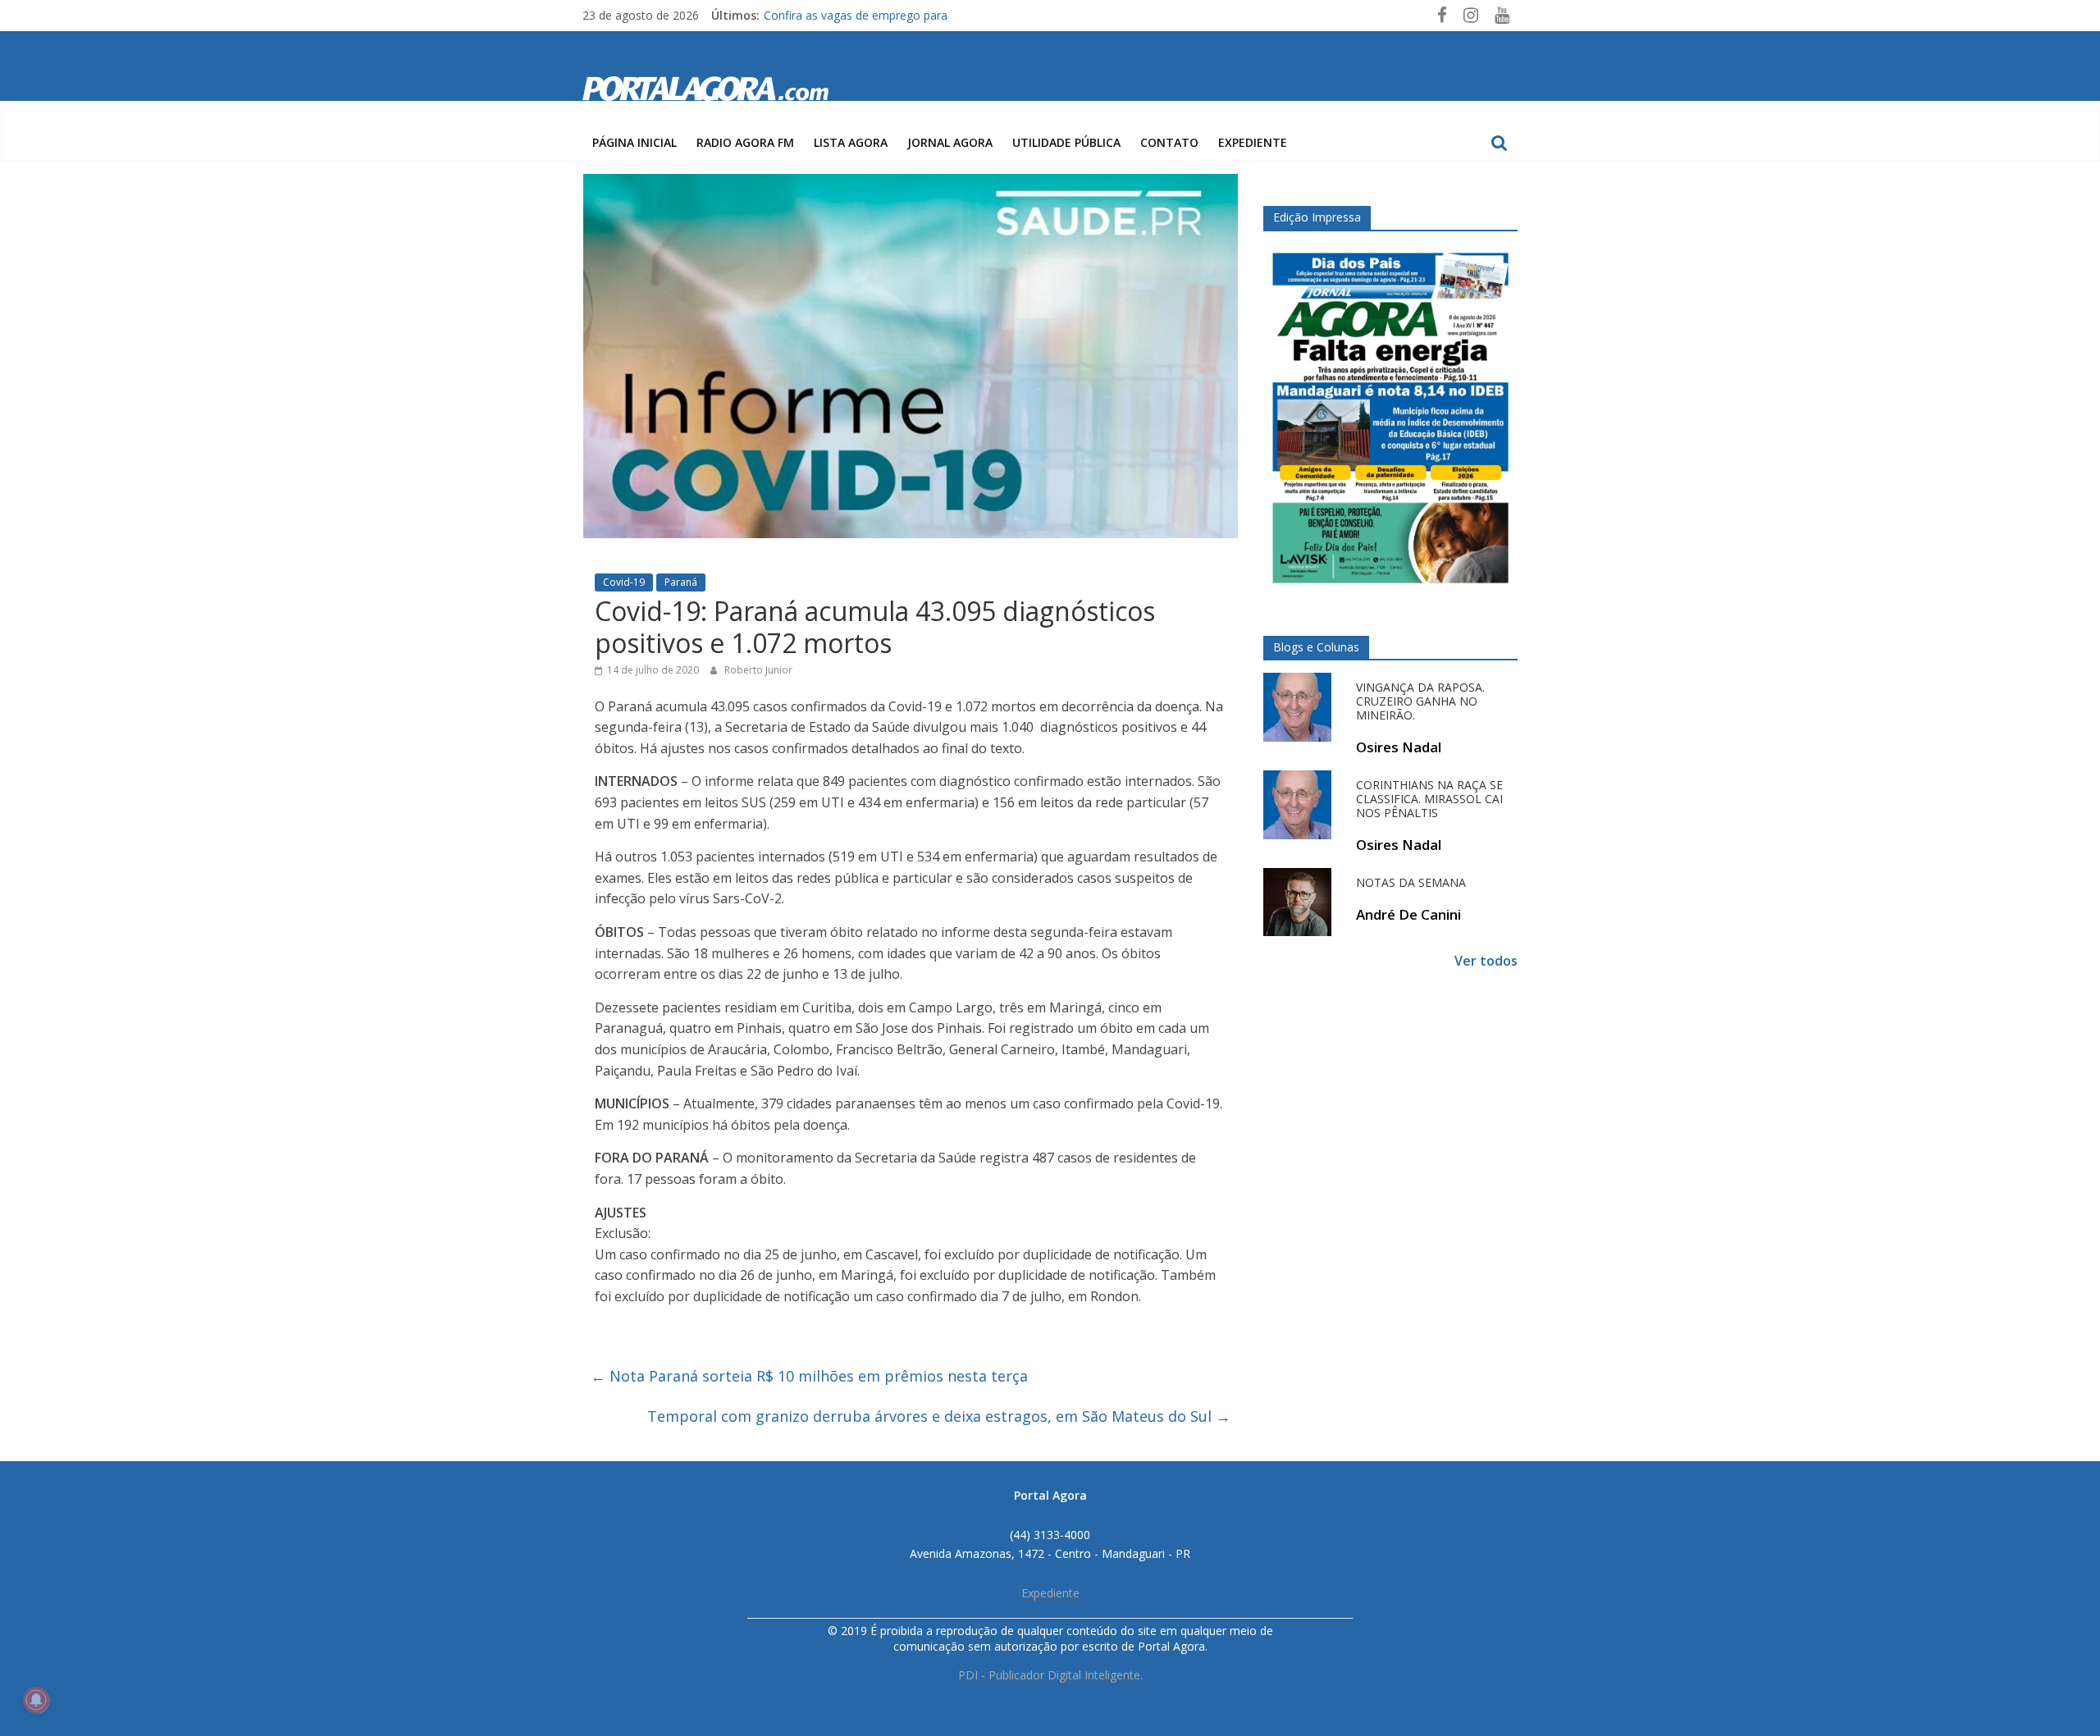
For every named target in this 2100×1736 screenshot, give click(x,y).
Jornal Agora (950, 142)
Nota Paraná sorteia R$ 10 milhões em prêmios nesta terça (809, 1376)
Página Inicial (635, 142)
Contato (1169, 142)
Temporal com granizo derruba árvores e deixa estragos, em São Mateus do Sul (939, 1416)
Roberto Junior (758, 670)
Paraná (681, 582)
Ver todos (1486, 961)
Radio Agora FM (745, 142)
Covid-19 (624, 582)
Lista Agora (851, 142)
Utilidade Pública (1066, 142)
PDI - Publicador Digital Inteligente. (1050, 1675)
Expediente (1253, 142)
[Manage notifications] (36, 1700)
